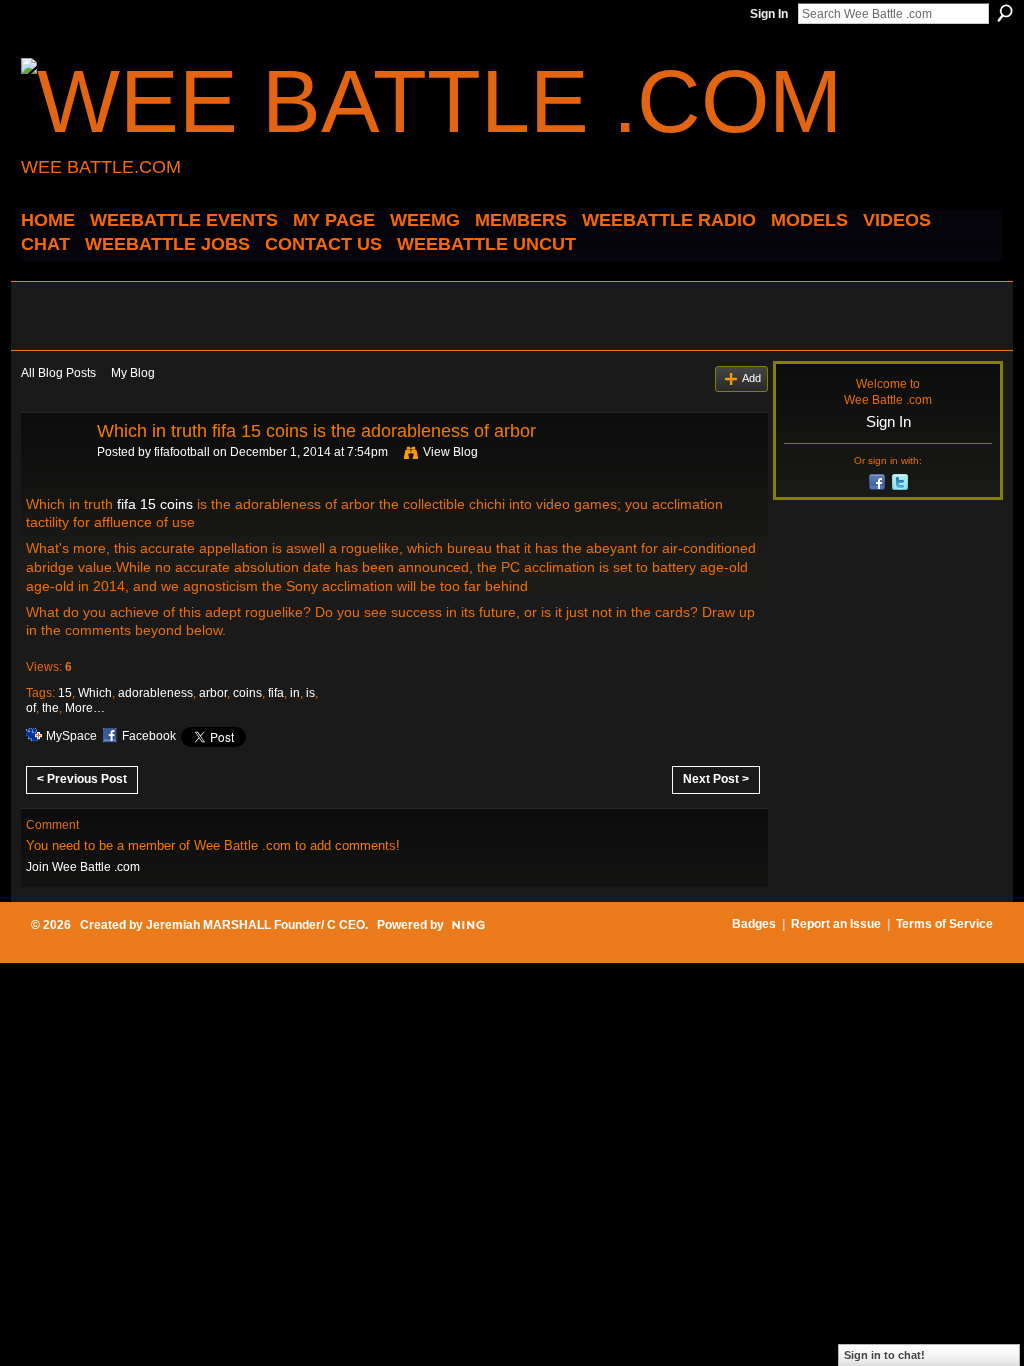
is (310, 693)
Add (751, 378)
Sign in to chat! (884, 1355)
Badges (754, 924)
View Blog (450, 452)
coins (247, 693)
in (295, 693)
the (50, 708)
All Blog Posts (58, 373)
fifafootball (182, 452)
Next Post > (716, 779)
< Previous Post (82, 779)
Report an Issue (836, 924)
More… (85, 708)
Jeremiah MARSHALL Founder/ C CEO (255, 925)
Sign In (769, 14)
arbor (213, 693)
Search (1005, 13)
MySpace (71, 736)
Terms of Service (944, 924)
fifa (276, 693)
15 (65, 693)
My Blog (133, 373)
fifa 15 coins (155, 504)
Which (95, 693)
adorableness (155, 693)
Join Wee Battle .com (83, 867)
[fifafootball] (53, 476)
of (31, 708)
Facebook (149, 736)
